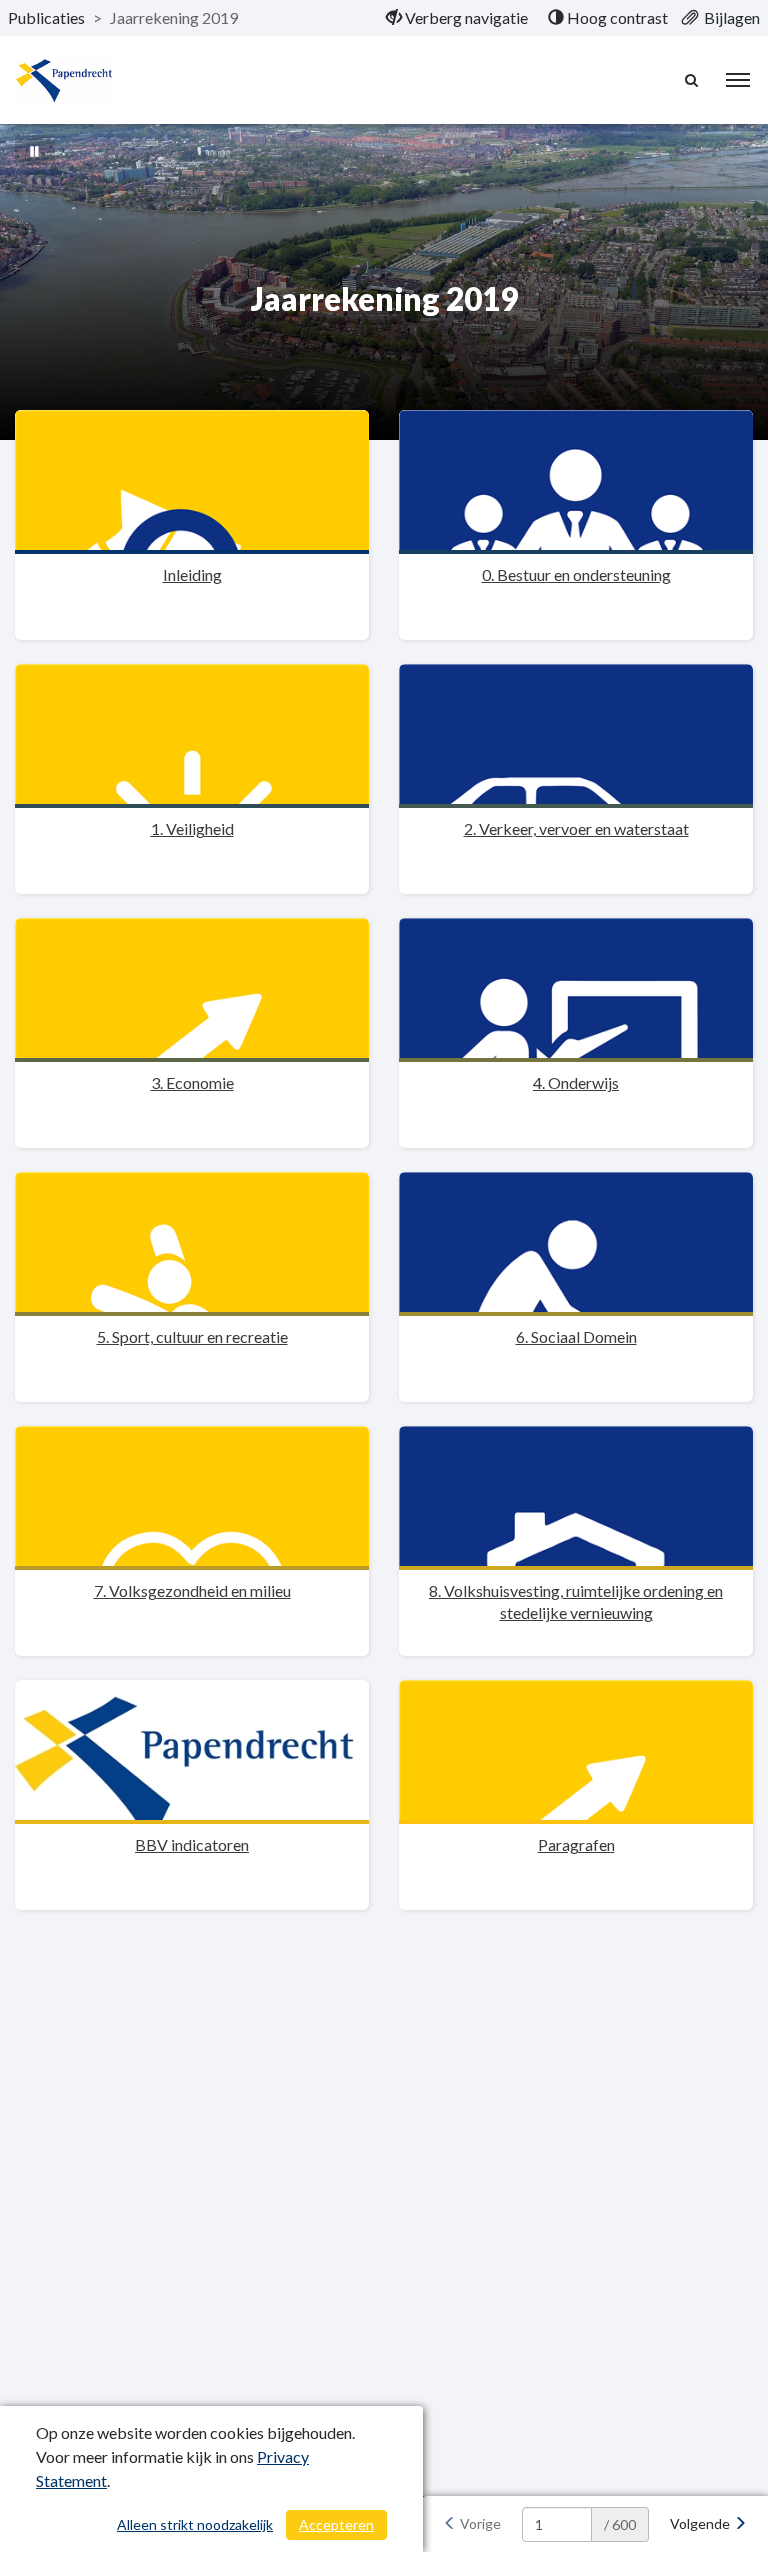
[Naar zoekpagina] (693, 80)
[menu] (738, 80)
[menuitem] (457, 18)
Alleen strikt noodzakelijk (195, 2524)
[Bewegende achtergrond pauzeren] (35, 150)
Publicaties (46, 17)
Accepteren (336, 2524)
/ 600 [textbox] (620, 2524)
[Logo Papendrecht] (64, 80)
